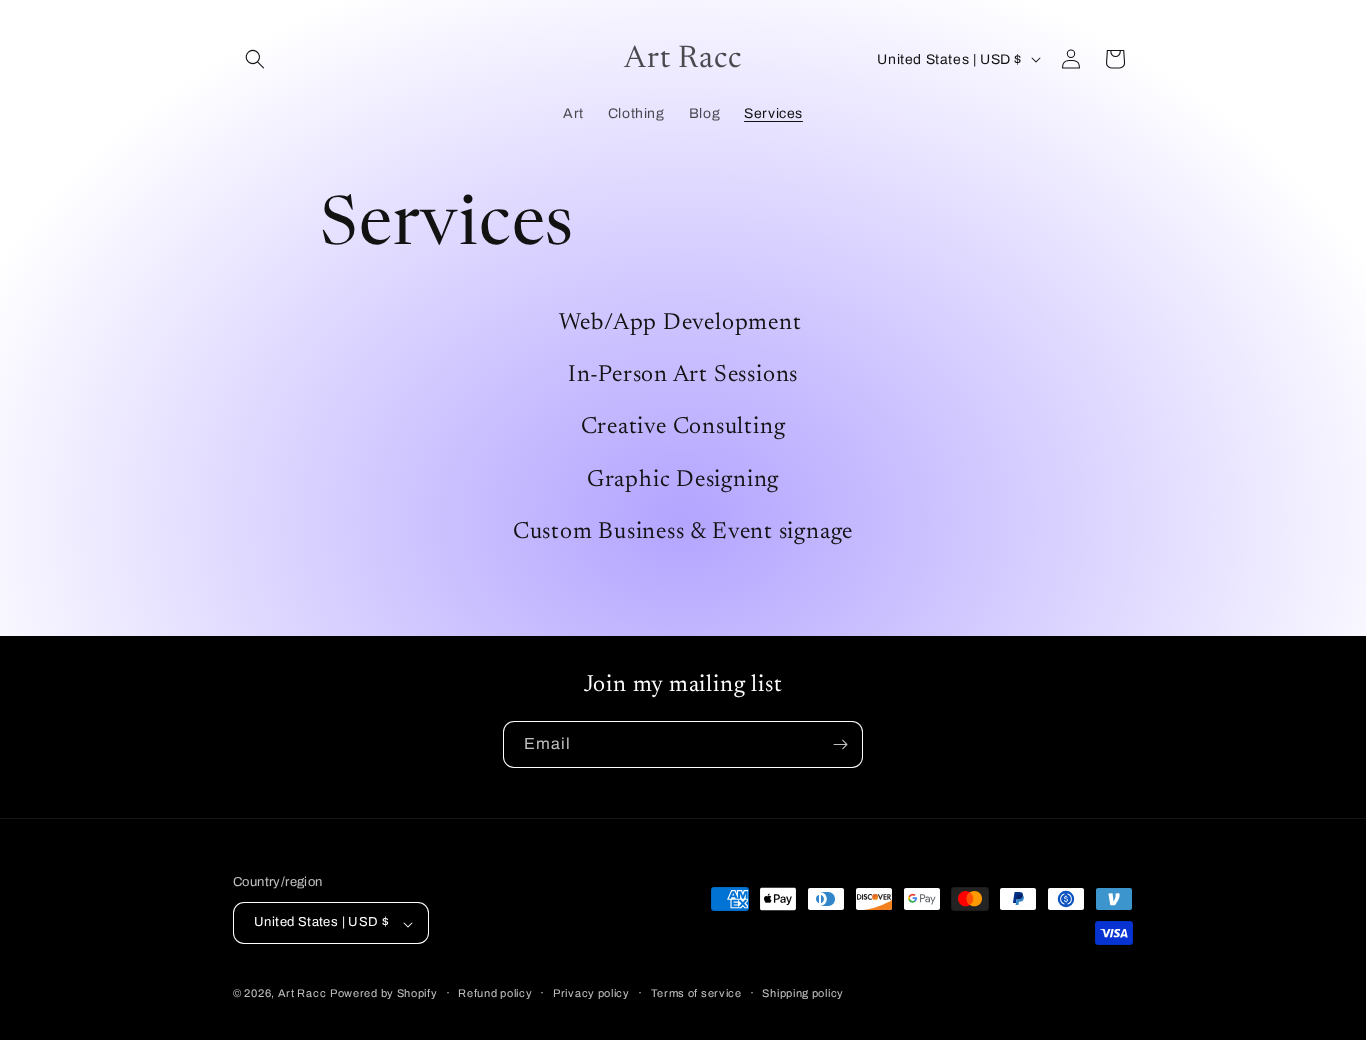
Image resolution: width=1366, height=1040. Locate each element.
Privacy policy (591, 993)
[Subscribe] (840, 744)
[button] (255, 59)
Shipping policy (803, 993)
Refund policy (495, 993)
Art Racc (302, 994)
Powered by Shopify (384, 994)
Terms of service (696, 993)
